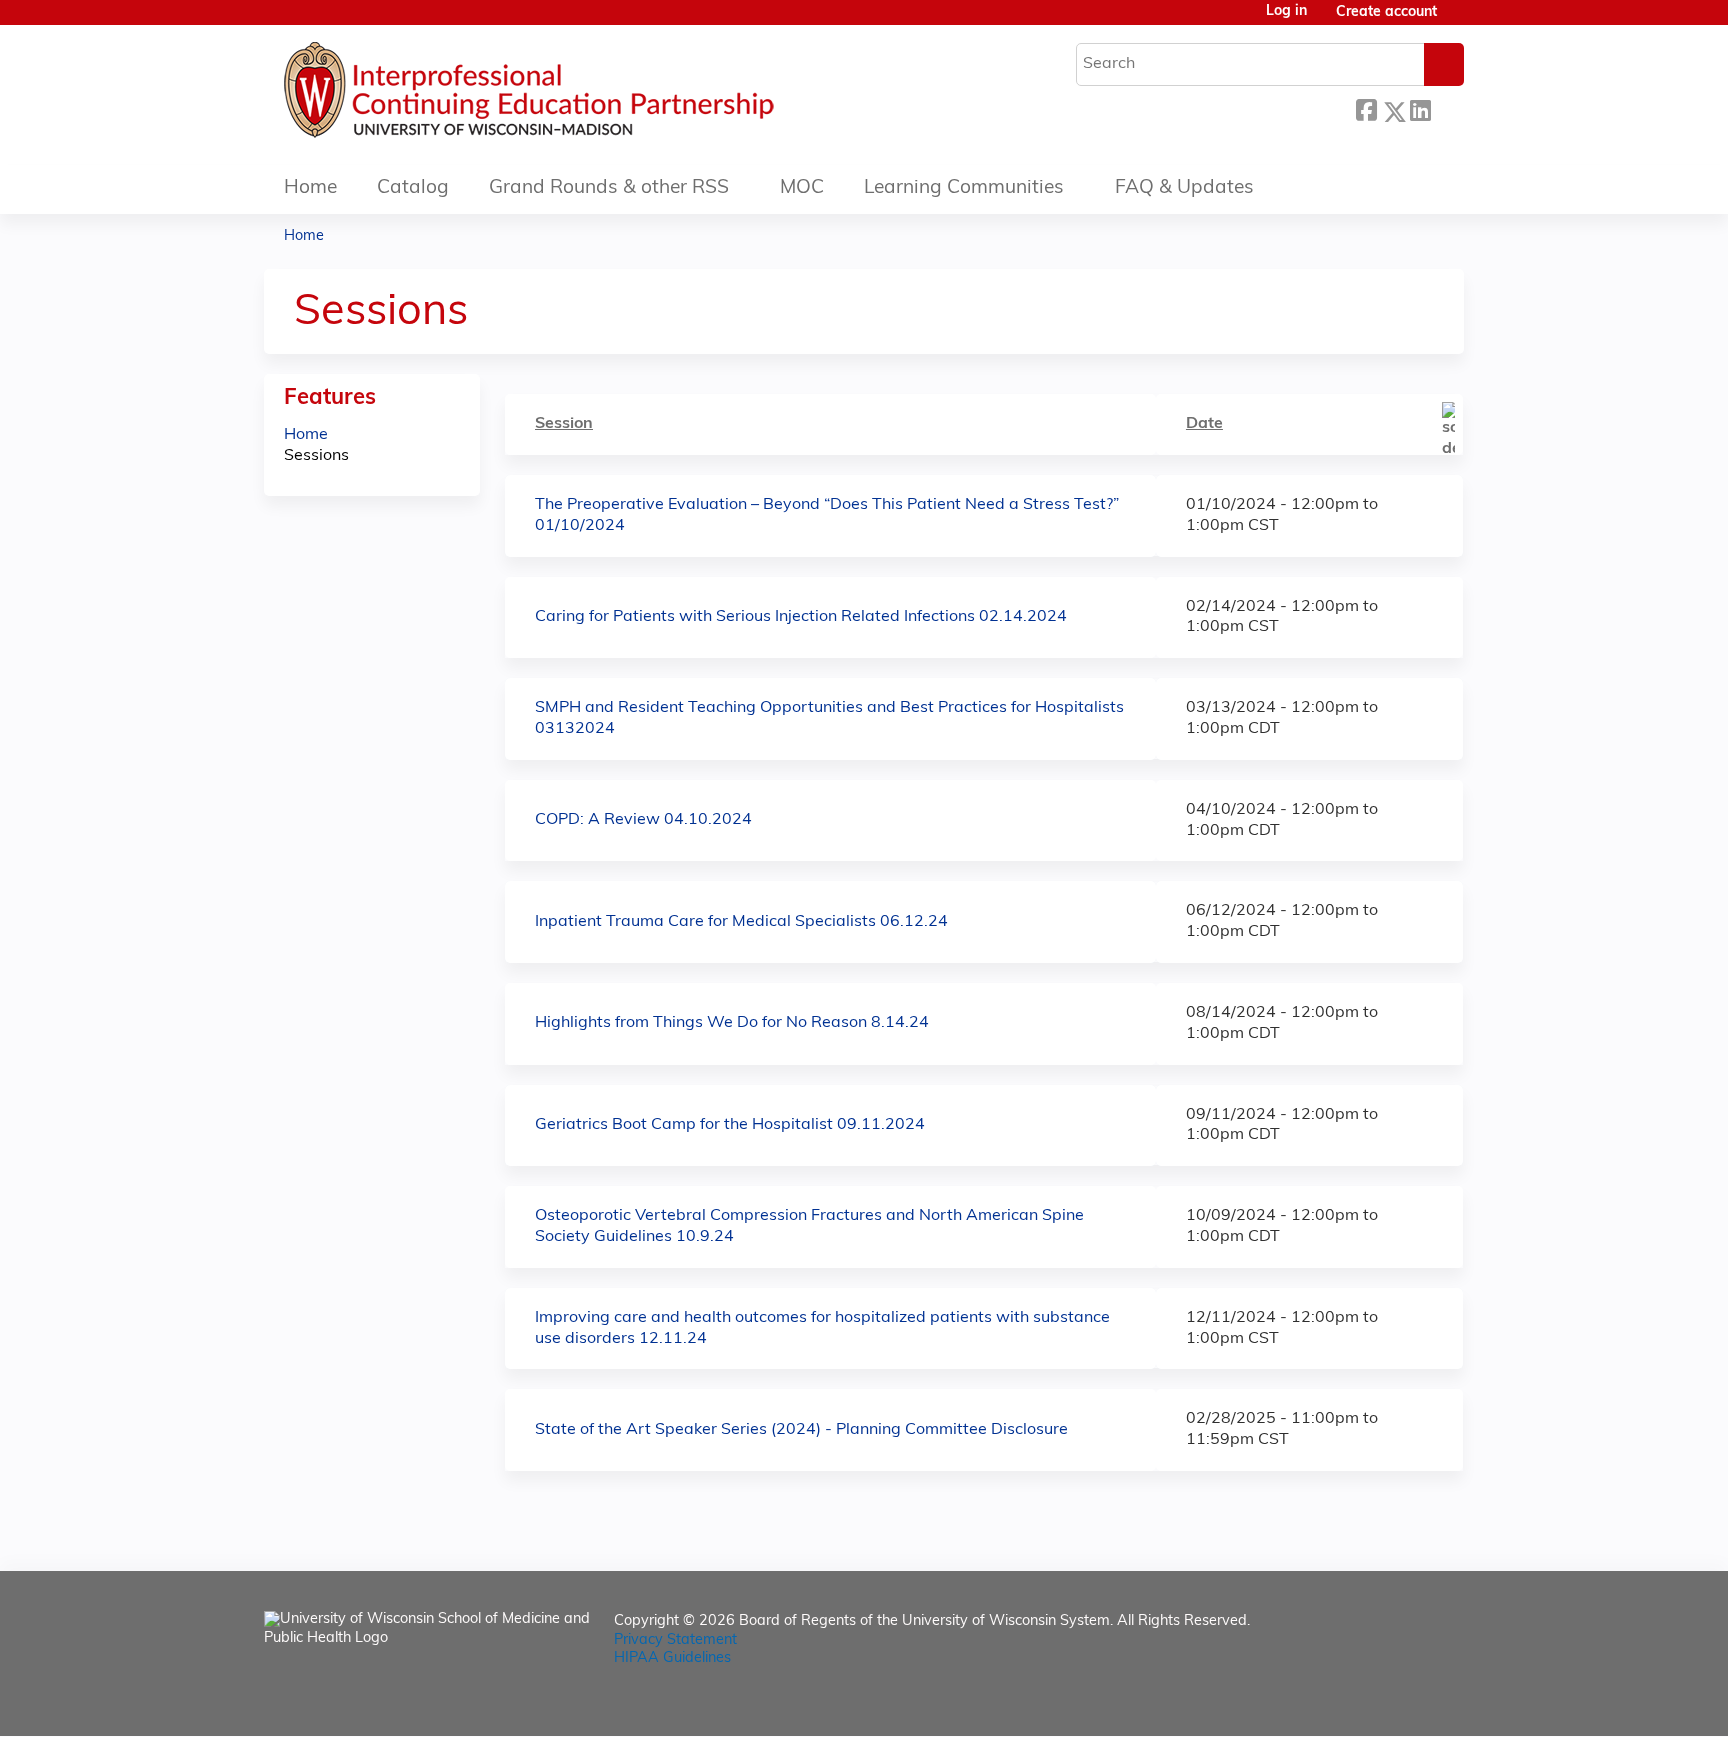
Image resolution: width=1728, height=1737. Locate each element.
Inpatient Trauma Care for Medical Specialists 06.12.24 (741, 922)
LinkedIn (1420, 108)
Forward (1447, 106)
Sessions (316, 456)
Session (564, 424)
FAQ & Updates (1184, 188)
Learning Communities (964, 188)
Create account (1386, 12)
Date (1204, 424)
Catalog (413, 188)
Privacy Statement (675, 1640)
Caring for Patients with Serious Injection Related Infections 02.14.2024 (801, 617)
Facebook (1366, 108)
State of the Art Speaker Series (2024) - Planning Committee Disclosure (801, 1430)
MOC (802, 188)
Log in (1286, 12)
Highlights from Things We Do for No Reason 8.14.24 (732, 1023)
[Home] (589, 95)
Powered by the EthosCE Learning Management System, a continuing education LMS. (1393, 1703)
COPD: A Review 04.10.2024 (643, 820)
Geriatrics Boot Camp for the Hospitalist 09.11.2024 (730, 1125)
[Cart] (1458, 20)
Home (310, 188)
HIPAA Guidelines (672, 1658)
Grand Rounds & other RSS (609, 188)
